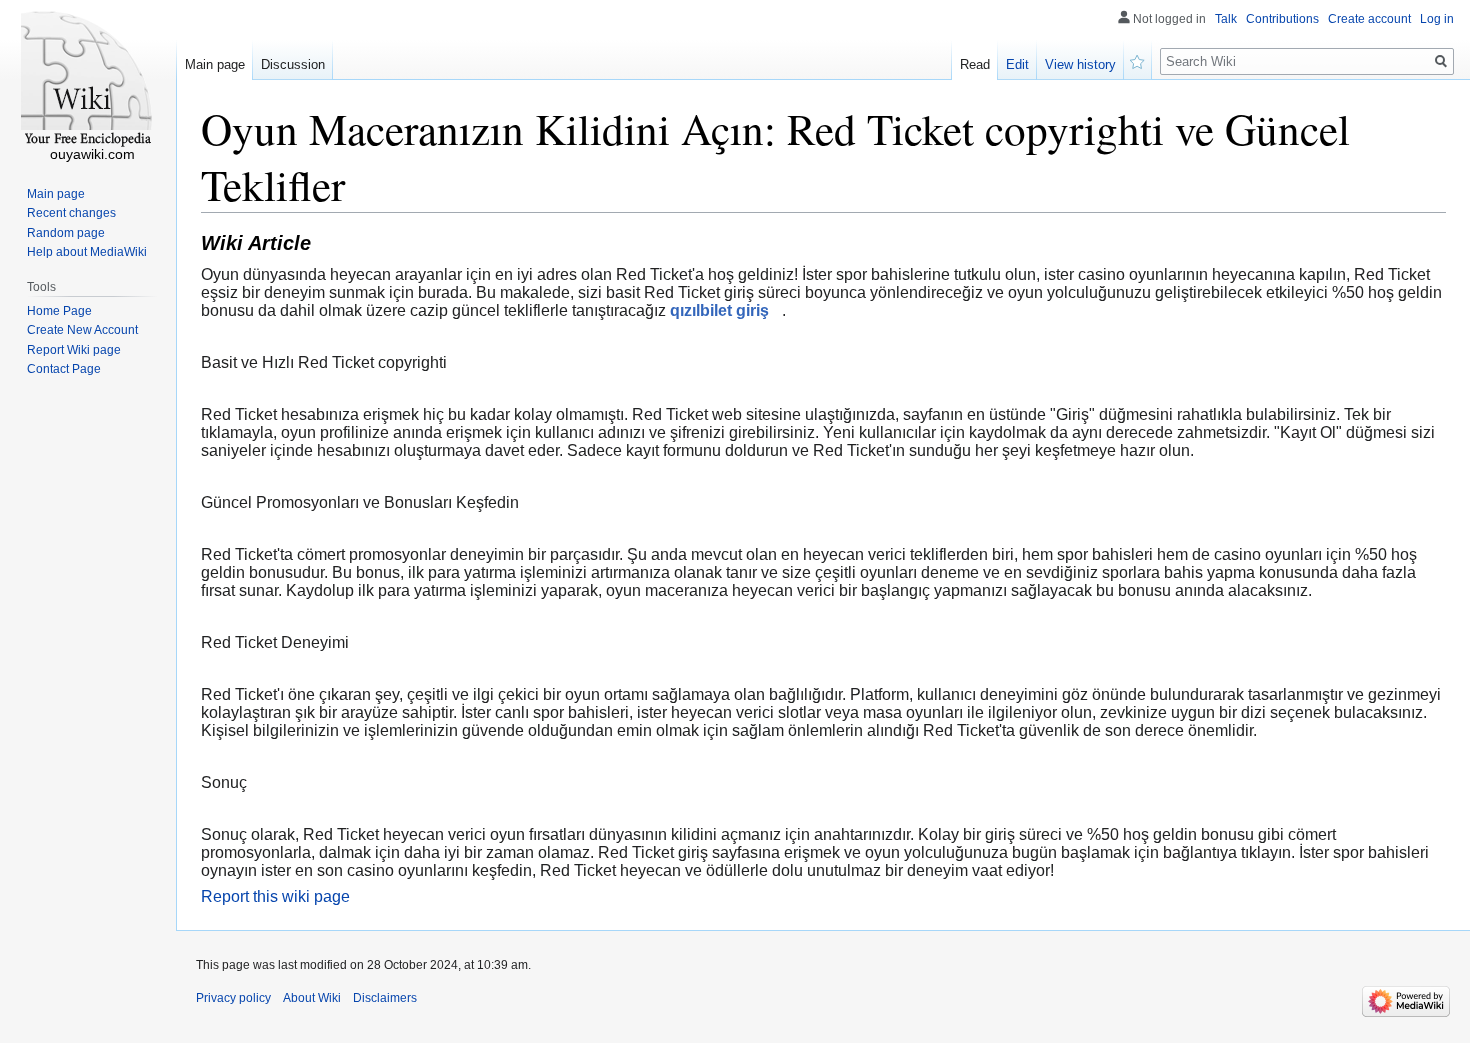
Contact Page (64, 369)
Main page (215, 64)
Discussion (293, 64)
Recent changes (71, 213)
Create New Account (82, 330)
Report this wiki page (275, 896)
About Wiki (312, 998)
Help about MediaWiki (87, 252)
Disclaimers (385, 998)
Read (975, 64)
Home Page (59, 311)
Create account (1369, 19)
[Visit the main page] (88, 80)
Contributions (1282, 19)
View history (1080, 64)
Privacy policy (233, 998)
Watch (1138, 60)
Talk (1226, 19)
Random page (66, 233)
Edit (1017, 64)
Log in (1437, 19)
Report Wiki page (74, 350)
